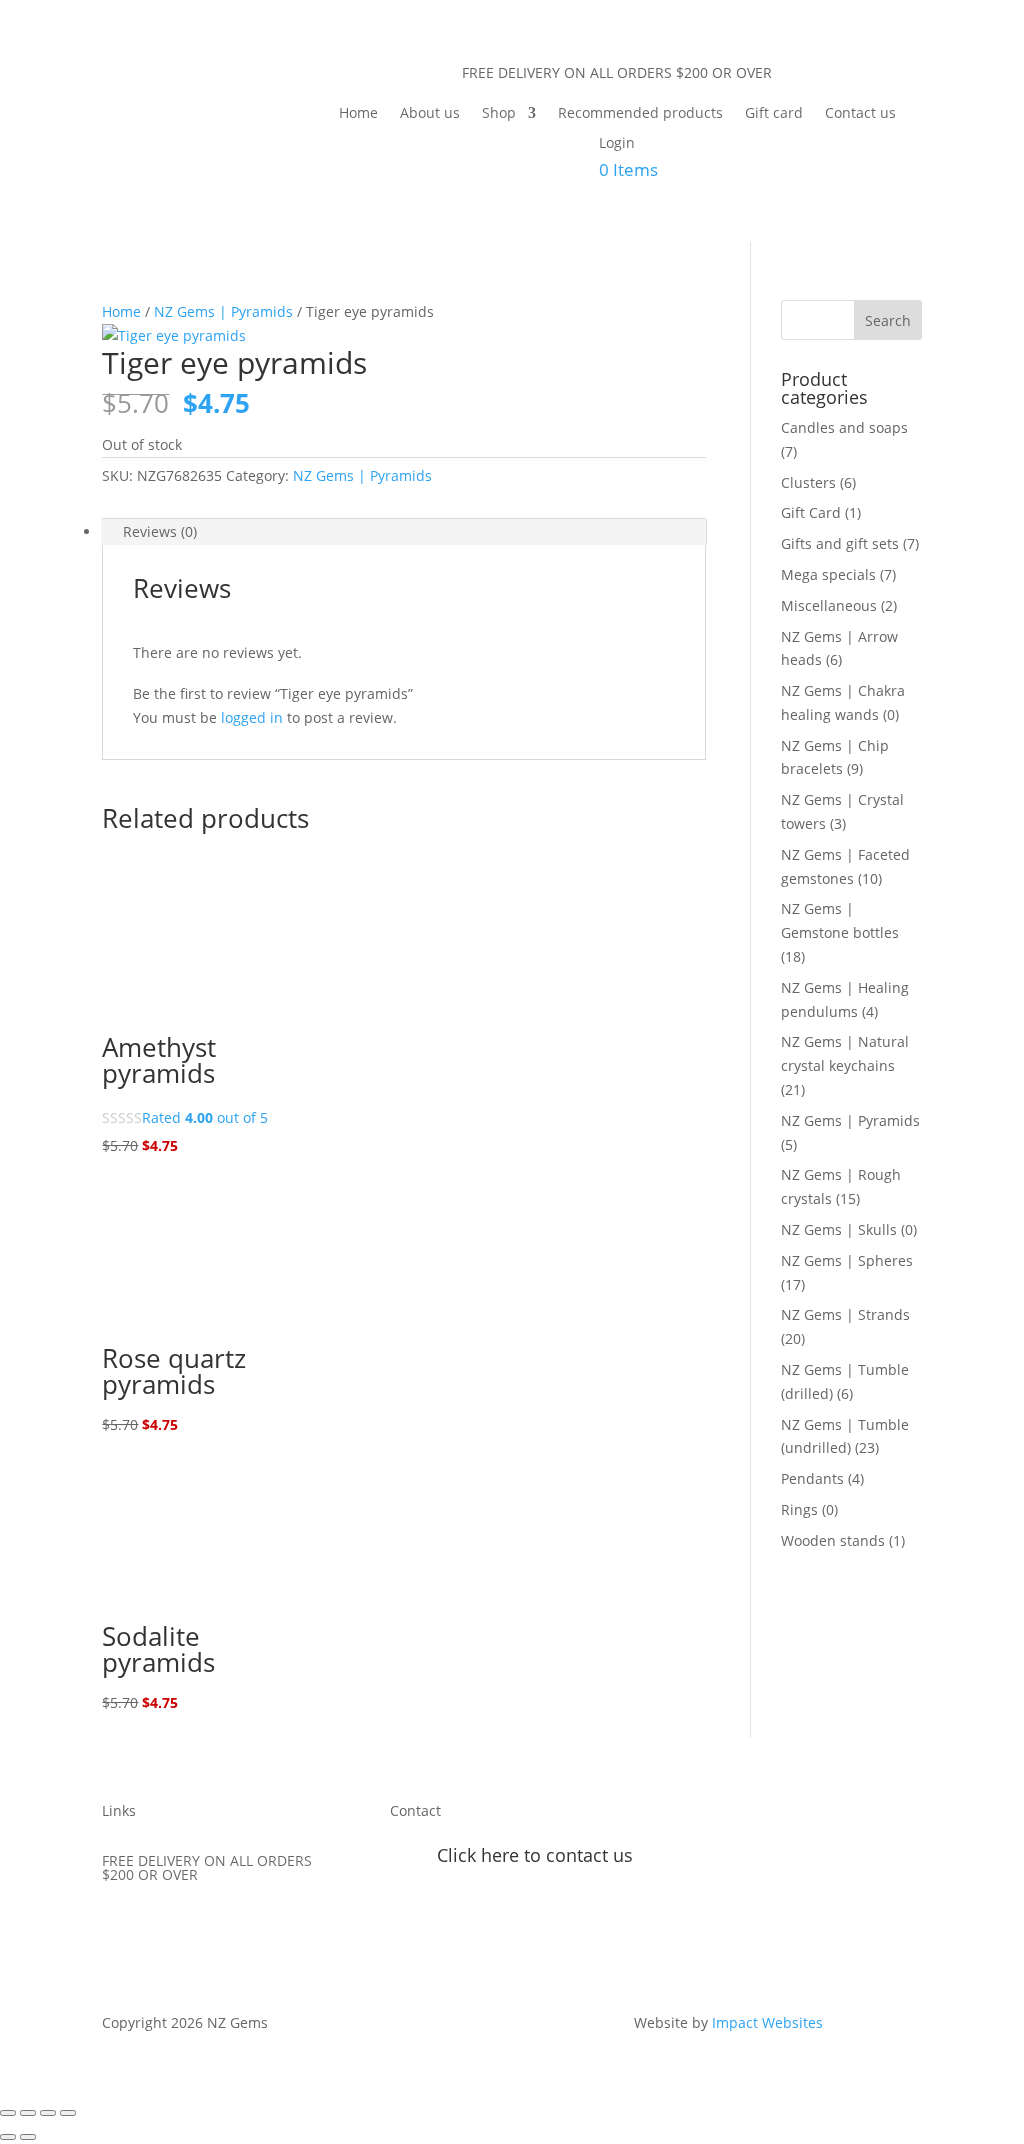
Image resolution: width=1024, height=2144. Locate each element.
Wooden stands (833, 1540)
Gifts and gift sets (840, 543)
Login (617, 144)
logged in (252, 717)
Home (358, 114)
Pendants (812, 1478)
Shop (499, 114)
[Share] (48, 2113)
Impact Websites (767, 2022)
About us (430, 114)
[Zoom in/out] (8, 2113)
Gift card (774, 114)
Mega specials (828, 574)
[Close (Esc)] (68, 2113)
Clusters (808, 482)
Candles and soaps (844, 427)
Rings (799, 1509)
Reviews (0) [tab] (160, 531)
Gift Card (811, 512)
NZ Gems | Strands (845, 1314)
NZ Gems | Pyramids (223, 311)
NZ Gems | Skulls (839, 1229)
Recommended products (640, 114)
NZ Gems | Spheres (847, 1260)
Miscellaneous (829, 605)
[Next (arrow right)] (28, 2137)
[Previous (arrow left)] (8, 2137)
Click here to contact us (535, 1855)
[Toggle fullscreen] (28, 2113)
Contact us (860, 114)
